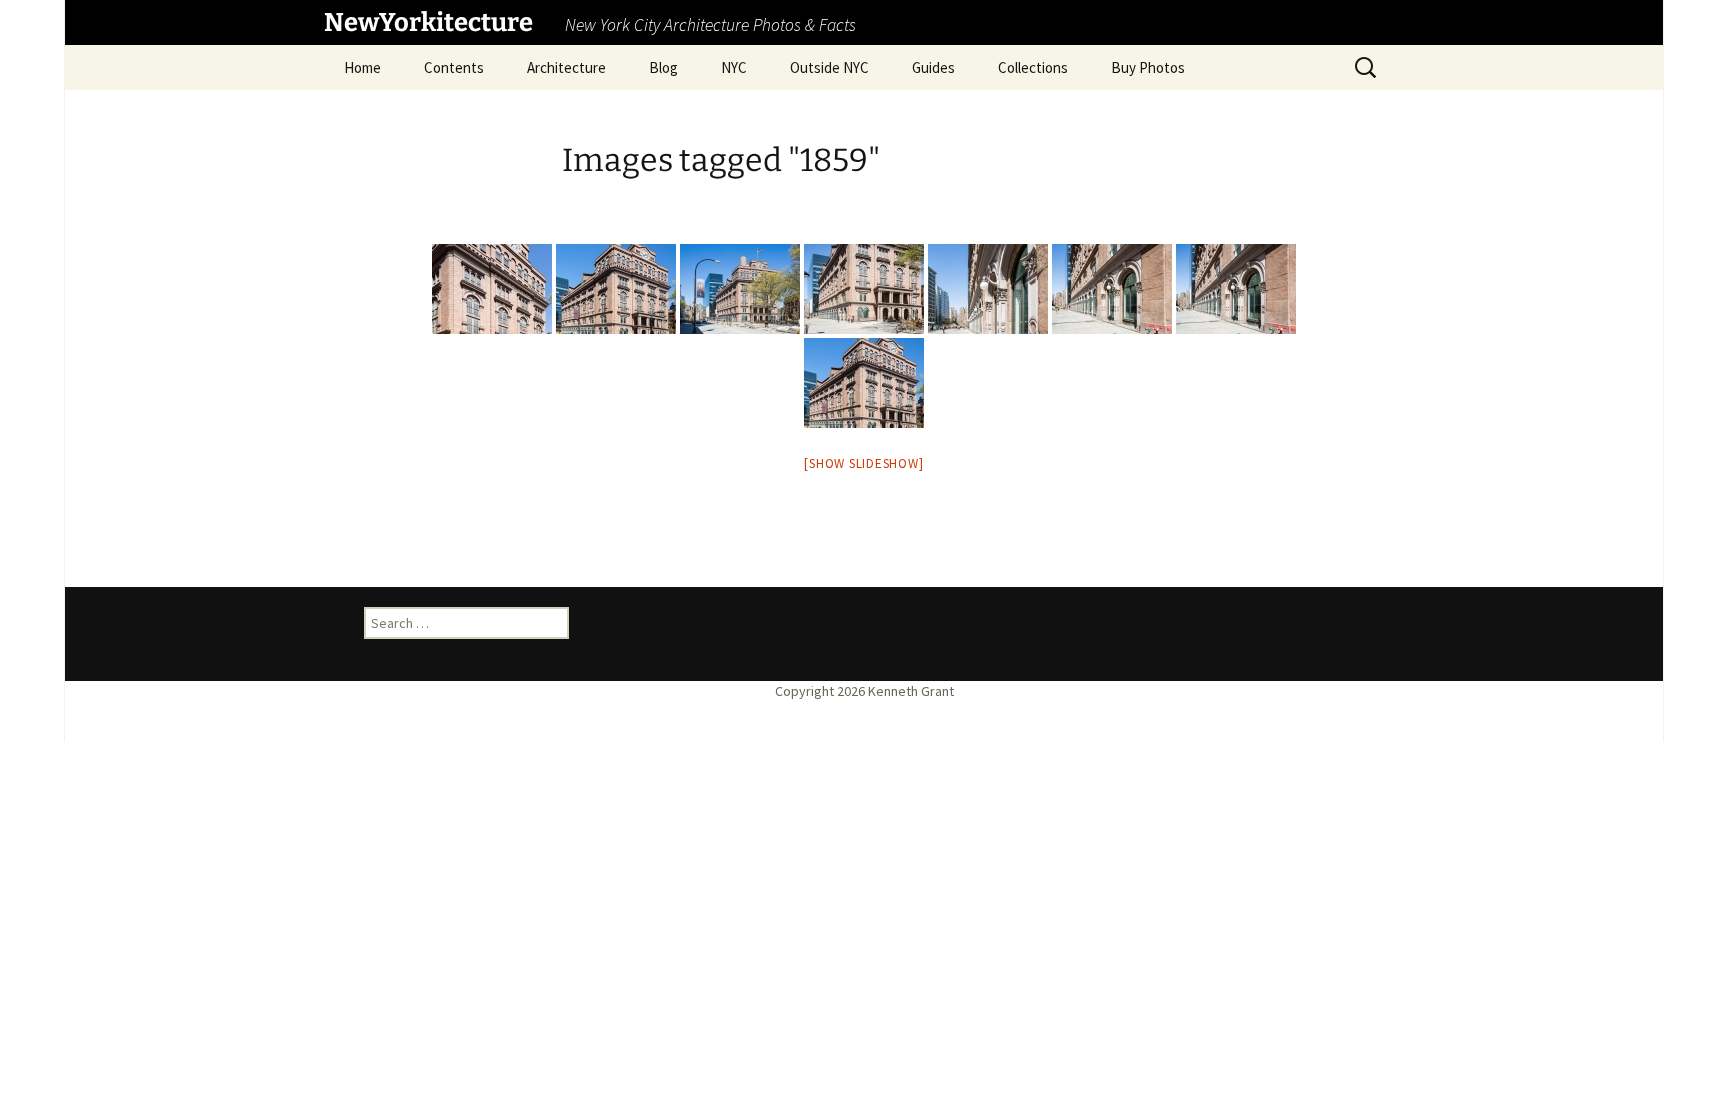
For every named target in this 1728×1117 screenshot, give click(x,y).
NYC (734, 67)
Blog (663, 67)
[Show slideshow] (863, 463)
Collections (1033, 67)
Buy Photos (1148, 67)
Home (362, 67)
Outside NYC (829, 67)
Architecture (566, 67)
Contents (454, 67)
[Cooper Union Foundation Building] (864, 383)
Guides (933, 67)
